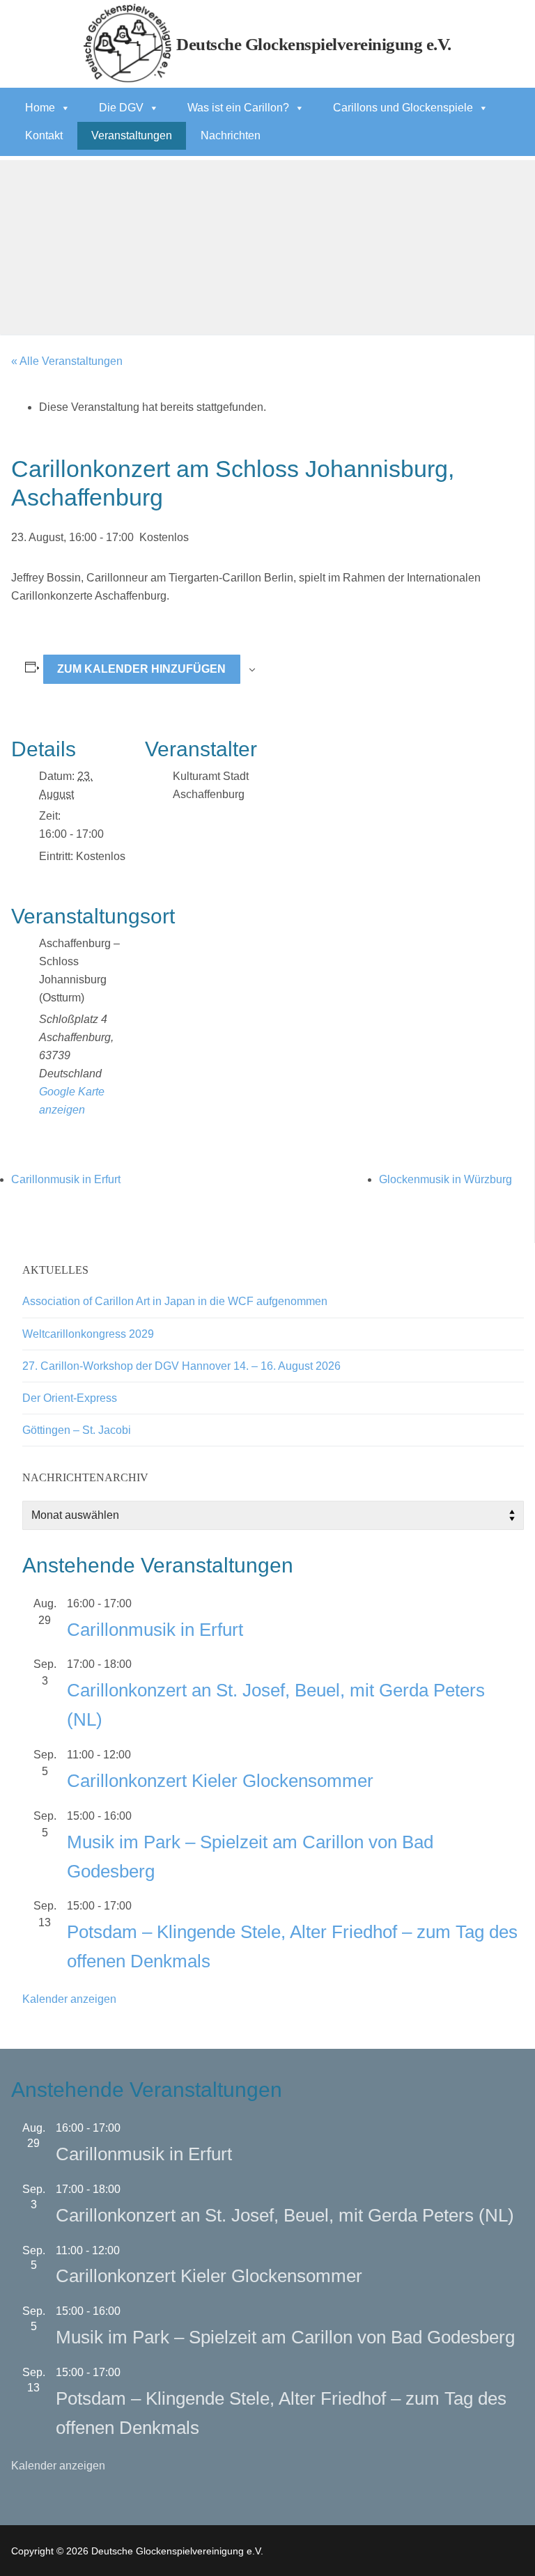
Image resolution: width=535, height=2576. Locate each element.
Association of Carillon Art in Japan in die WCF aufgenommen (175, 1301)
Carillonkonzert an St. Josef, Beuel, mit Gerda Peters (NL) (285, 2215)
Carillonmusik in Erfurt (66, 1179)
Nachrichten (231, 135)
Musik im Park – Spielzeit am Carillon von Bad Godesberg (285, 2337)
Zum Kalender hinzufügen (141, 669)
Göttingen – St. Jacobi (77, 1430)
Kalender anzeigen (69, 1999)
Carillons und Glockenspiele (403, 108)
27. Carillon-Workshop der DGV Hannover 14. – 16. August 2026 (181, 1366)
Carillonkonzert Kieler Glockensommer (220, 1781)
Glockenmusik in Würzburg (445, 1179)
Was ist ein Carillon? (238, 108)
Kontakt (44, 135)
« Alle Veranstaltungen (67, 361)
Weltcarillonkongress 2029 (88, 1334)
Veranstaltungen (132, 135)
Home (40, 108)
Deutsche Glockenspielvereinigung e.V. (314, 44)
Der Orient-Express (70, 1398)
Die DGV (121, 108)
